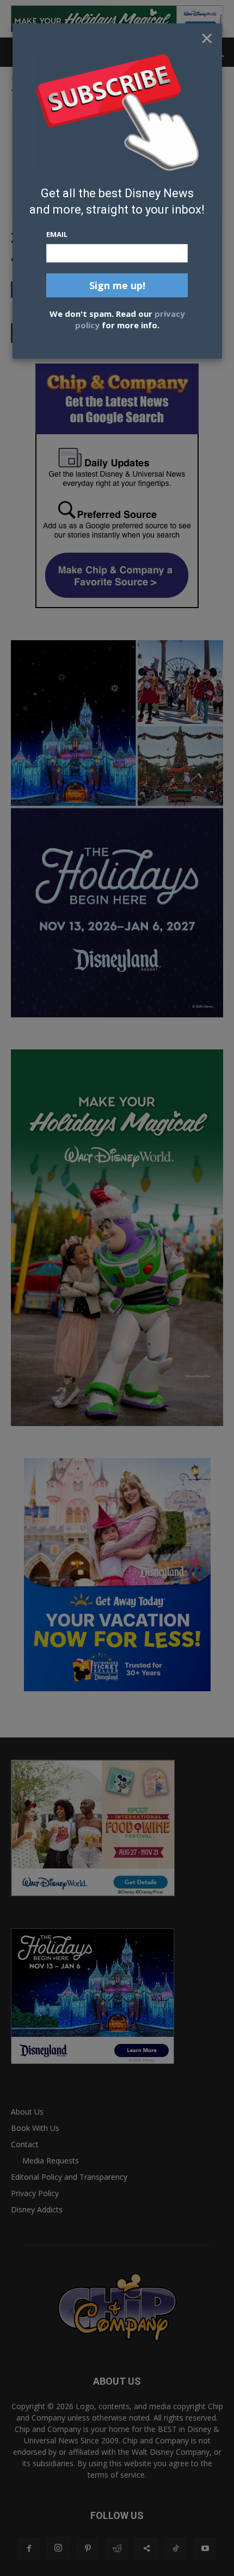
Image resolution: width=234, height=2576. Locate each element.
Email (57, 234)
